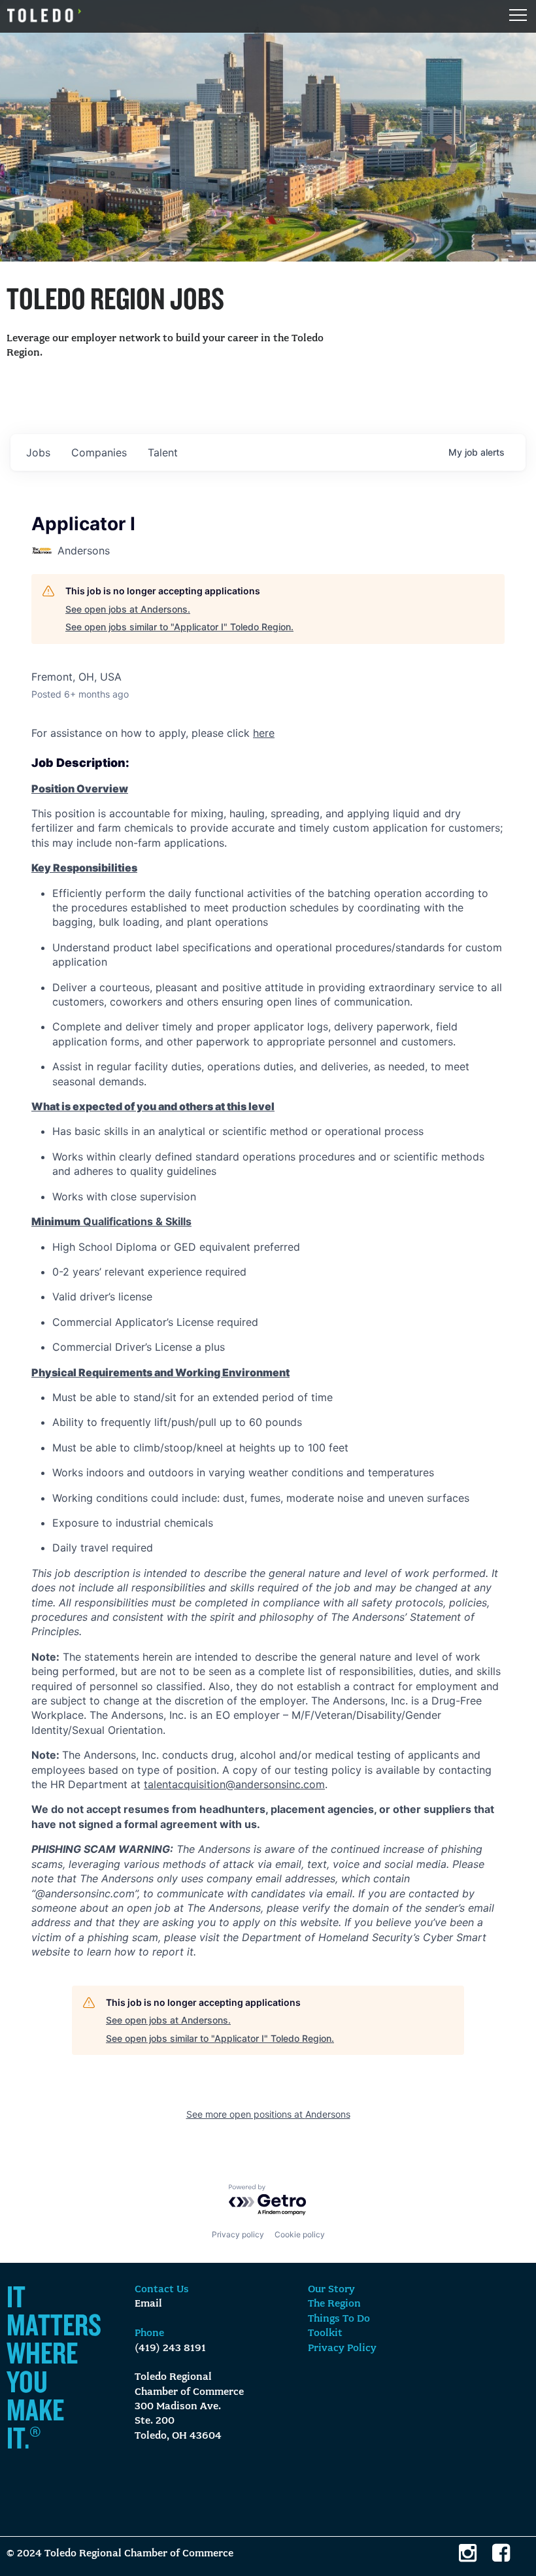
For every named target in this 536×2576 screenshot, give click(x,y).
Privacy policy (238, 2234)
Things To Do (339, 2319)
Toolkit (325, 2333)
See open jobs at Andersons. (128, 609)
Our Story (331, 2290)
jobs (38, 452)
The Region (334, 2304)
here (264, 733)
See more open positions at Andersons (268, 2114)
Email (148, 2304)
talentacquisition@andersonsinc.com (234, 1784)
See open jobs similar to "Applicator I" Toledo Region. (179, 627)
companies (99, 452)
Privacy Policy (342, 2348)
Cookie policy (300, 2234)
